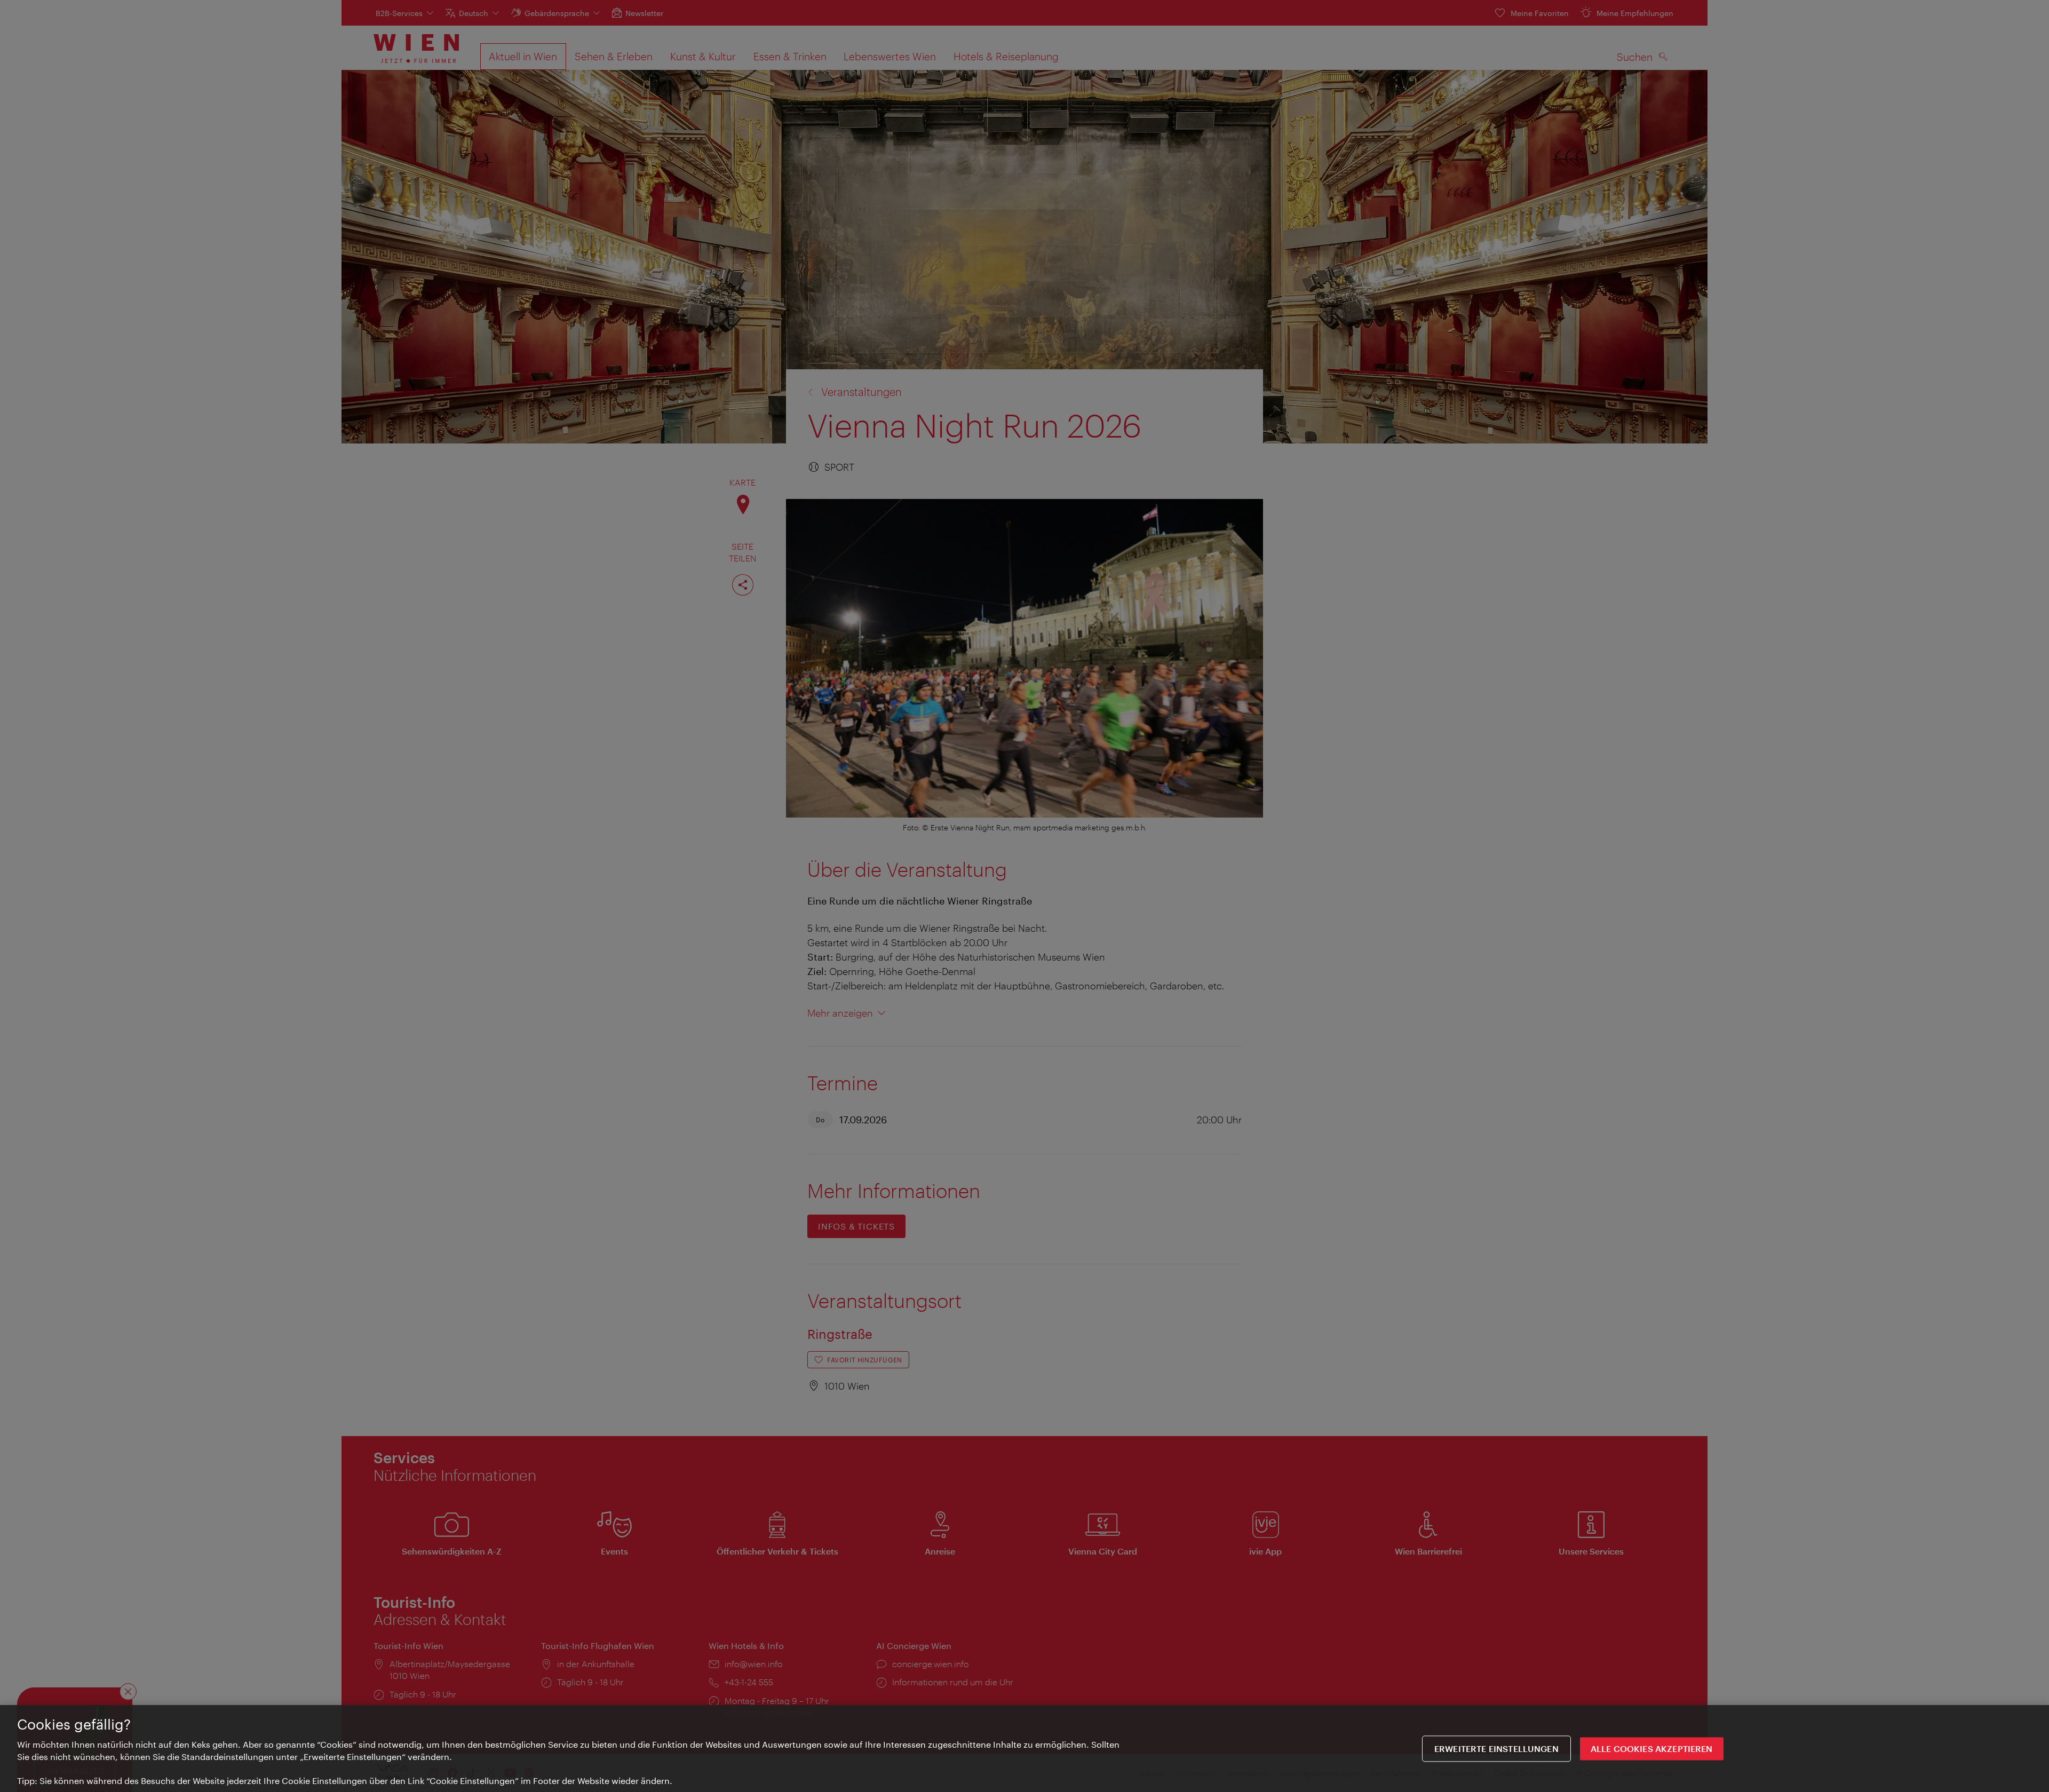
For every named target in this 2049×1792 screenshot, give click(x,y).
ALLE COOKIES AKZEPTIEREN (1652, 1749)
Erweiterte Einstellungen (1496, 1749)
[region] (1024, 1749)
